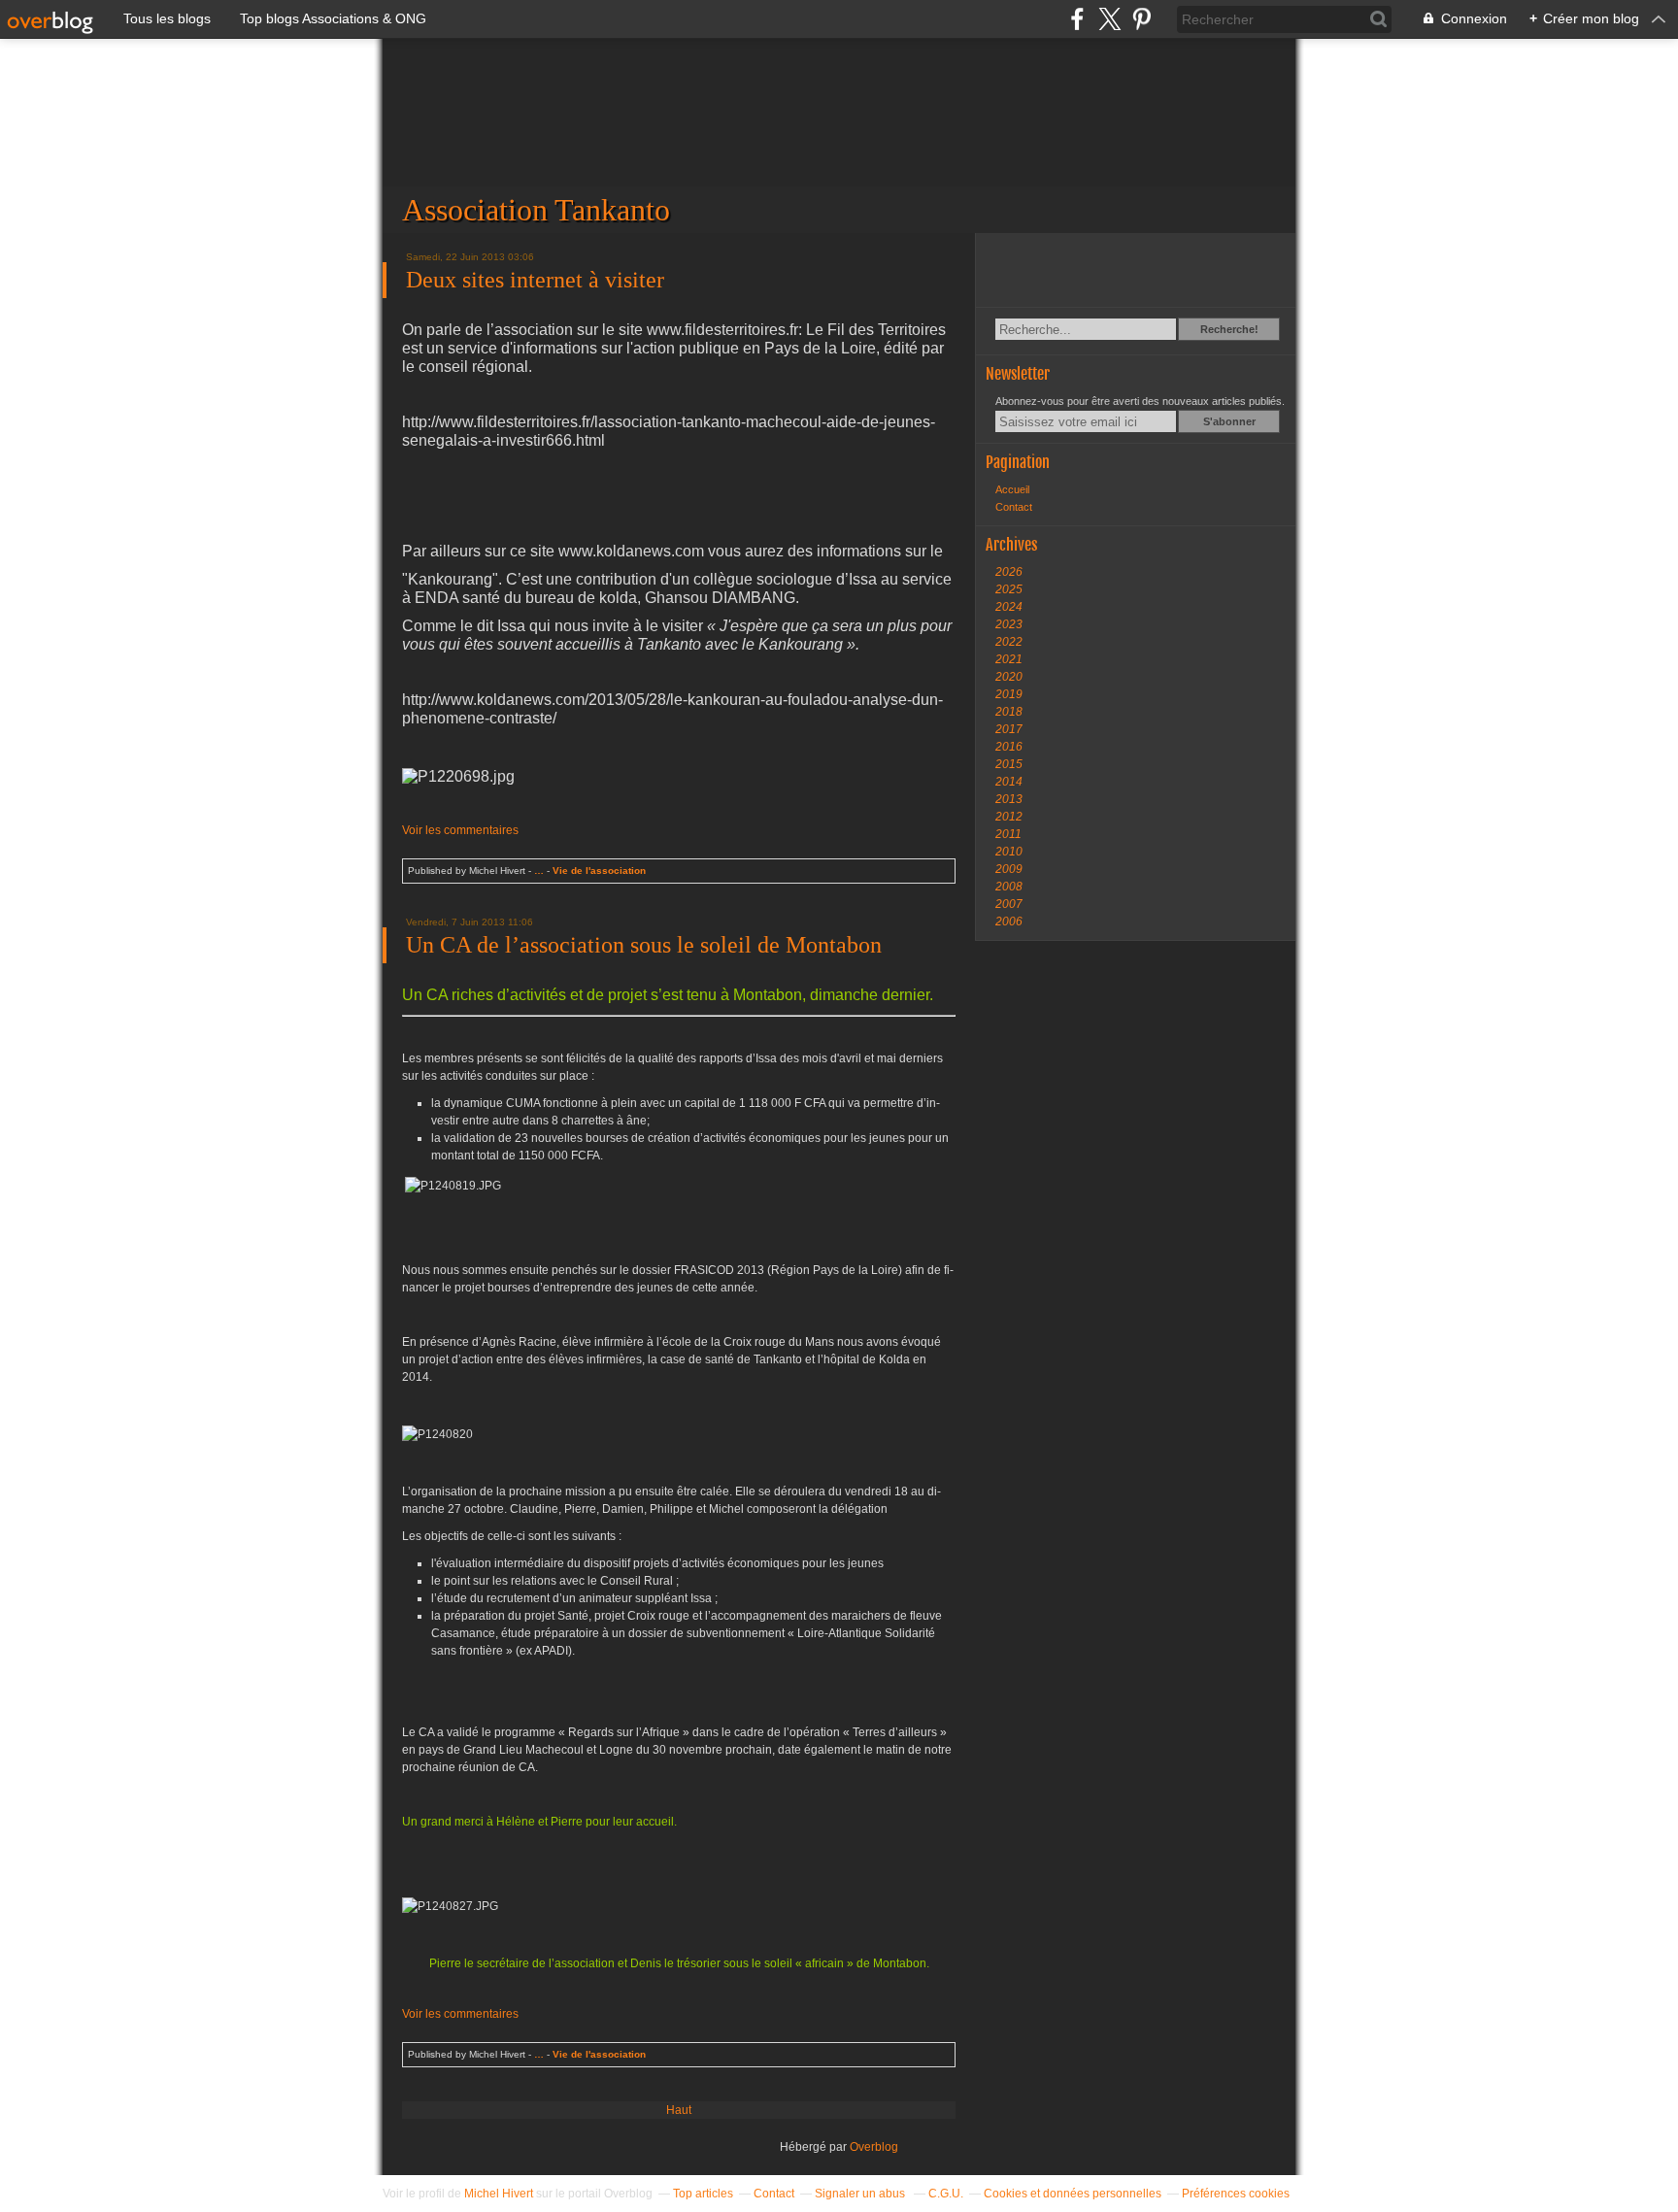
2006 (1009, 922)
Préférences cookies (1236, 2194)
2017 (1009, 729)
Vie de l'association (599, 871)
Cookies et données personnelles (1073, 2194)
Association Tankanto (839, 136)
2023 (1009, 624)
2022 (1009, 642)
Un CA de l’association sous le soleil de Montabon (644, 945)
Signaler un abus (861, 2194)
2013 (1009, 799)
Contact (1014, 507)
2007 (1009, 904)
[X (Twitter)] (1109, 19)
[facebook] (1077, 19)
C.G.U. (946, 2194)
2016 (1009, 747)
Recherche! (1229, 329)
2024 (1009, 607)
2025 (1009, 589)
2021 (1009, 659)
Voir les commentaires (460, 830)
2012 (1009, 817)
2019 (1009, 694)
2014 (1009, 782)
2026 (1009, 572)
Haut (679, 2110)
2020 (1009, 677)
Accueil (1012, 489)
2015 (1009, 764)
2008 (1009, 887)
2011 (1008, 834)
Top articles (703, 2194)
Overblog (874, 2147)
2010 (1009, 852)
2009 (1009, 869)
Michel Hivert (499, 2194)
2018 (1009, 712)
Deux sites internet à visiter (535, 280)
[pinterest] (1141, 19)
